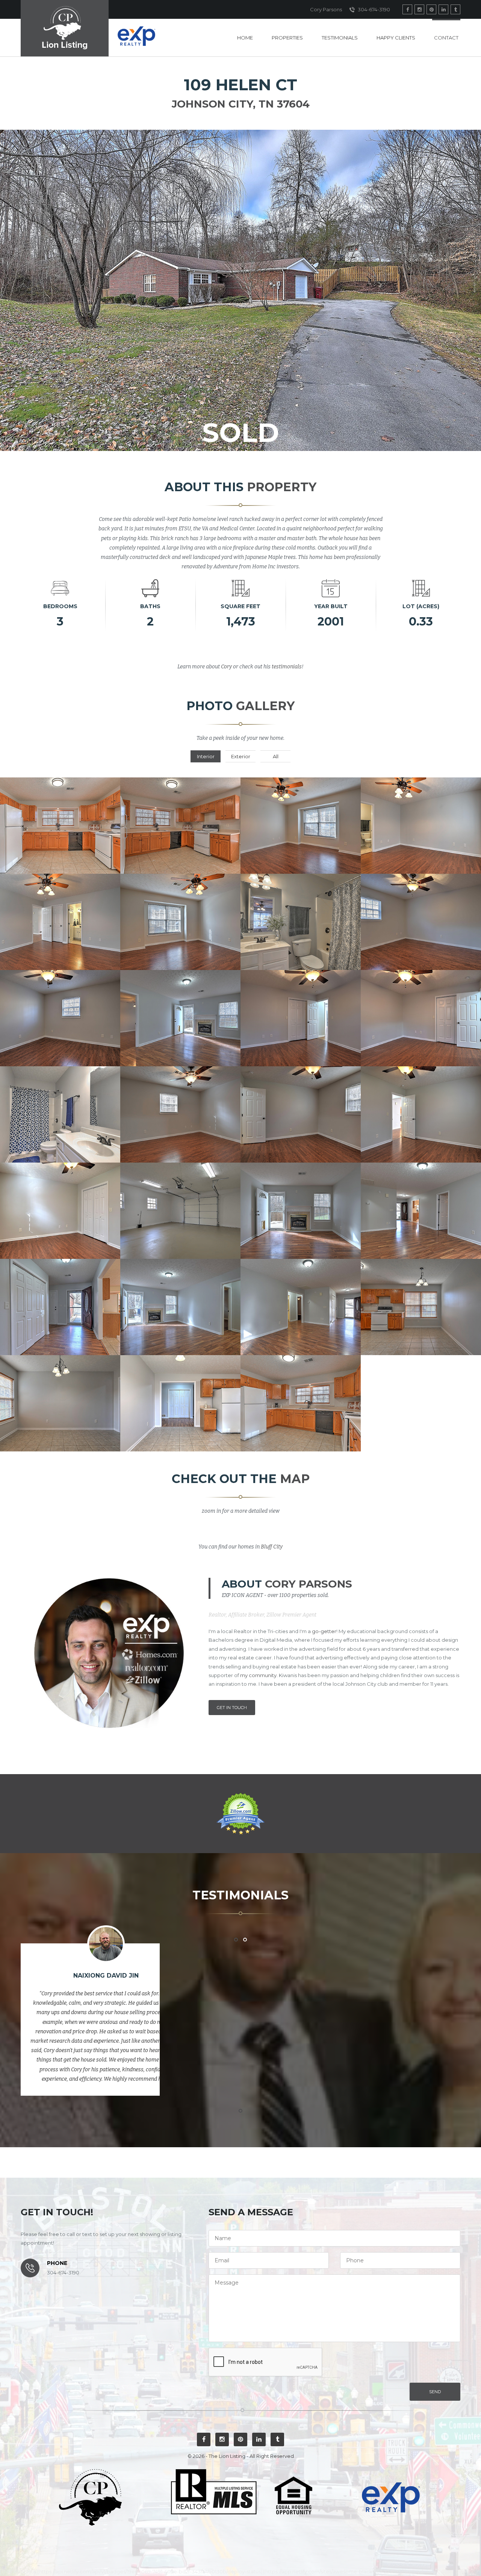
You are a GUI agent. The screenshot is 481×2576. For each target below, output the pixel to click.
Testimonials (340, 38)
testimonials (287, 667)
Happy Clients (396, 38)
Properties (287, 38)
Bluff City (272, 1547)
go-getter (324, 1631)
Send (435, 2392)
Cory (226, 667)
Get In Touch (232, 1708)
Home (245, 38)
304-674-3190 (373, 9)
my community (258, 1675)
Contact (446, 38)
